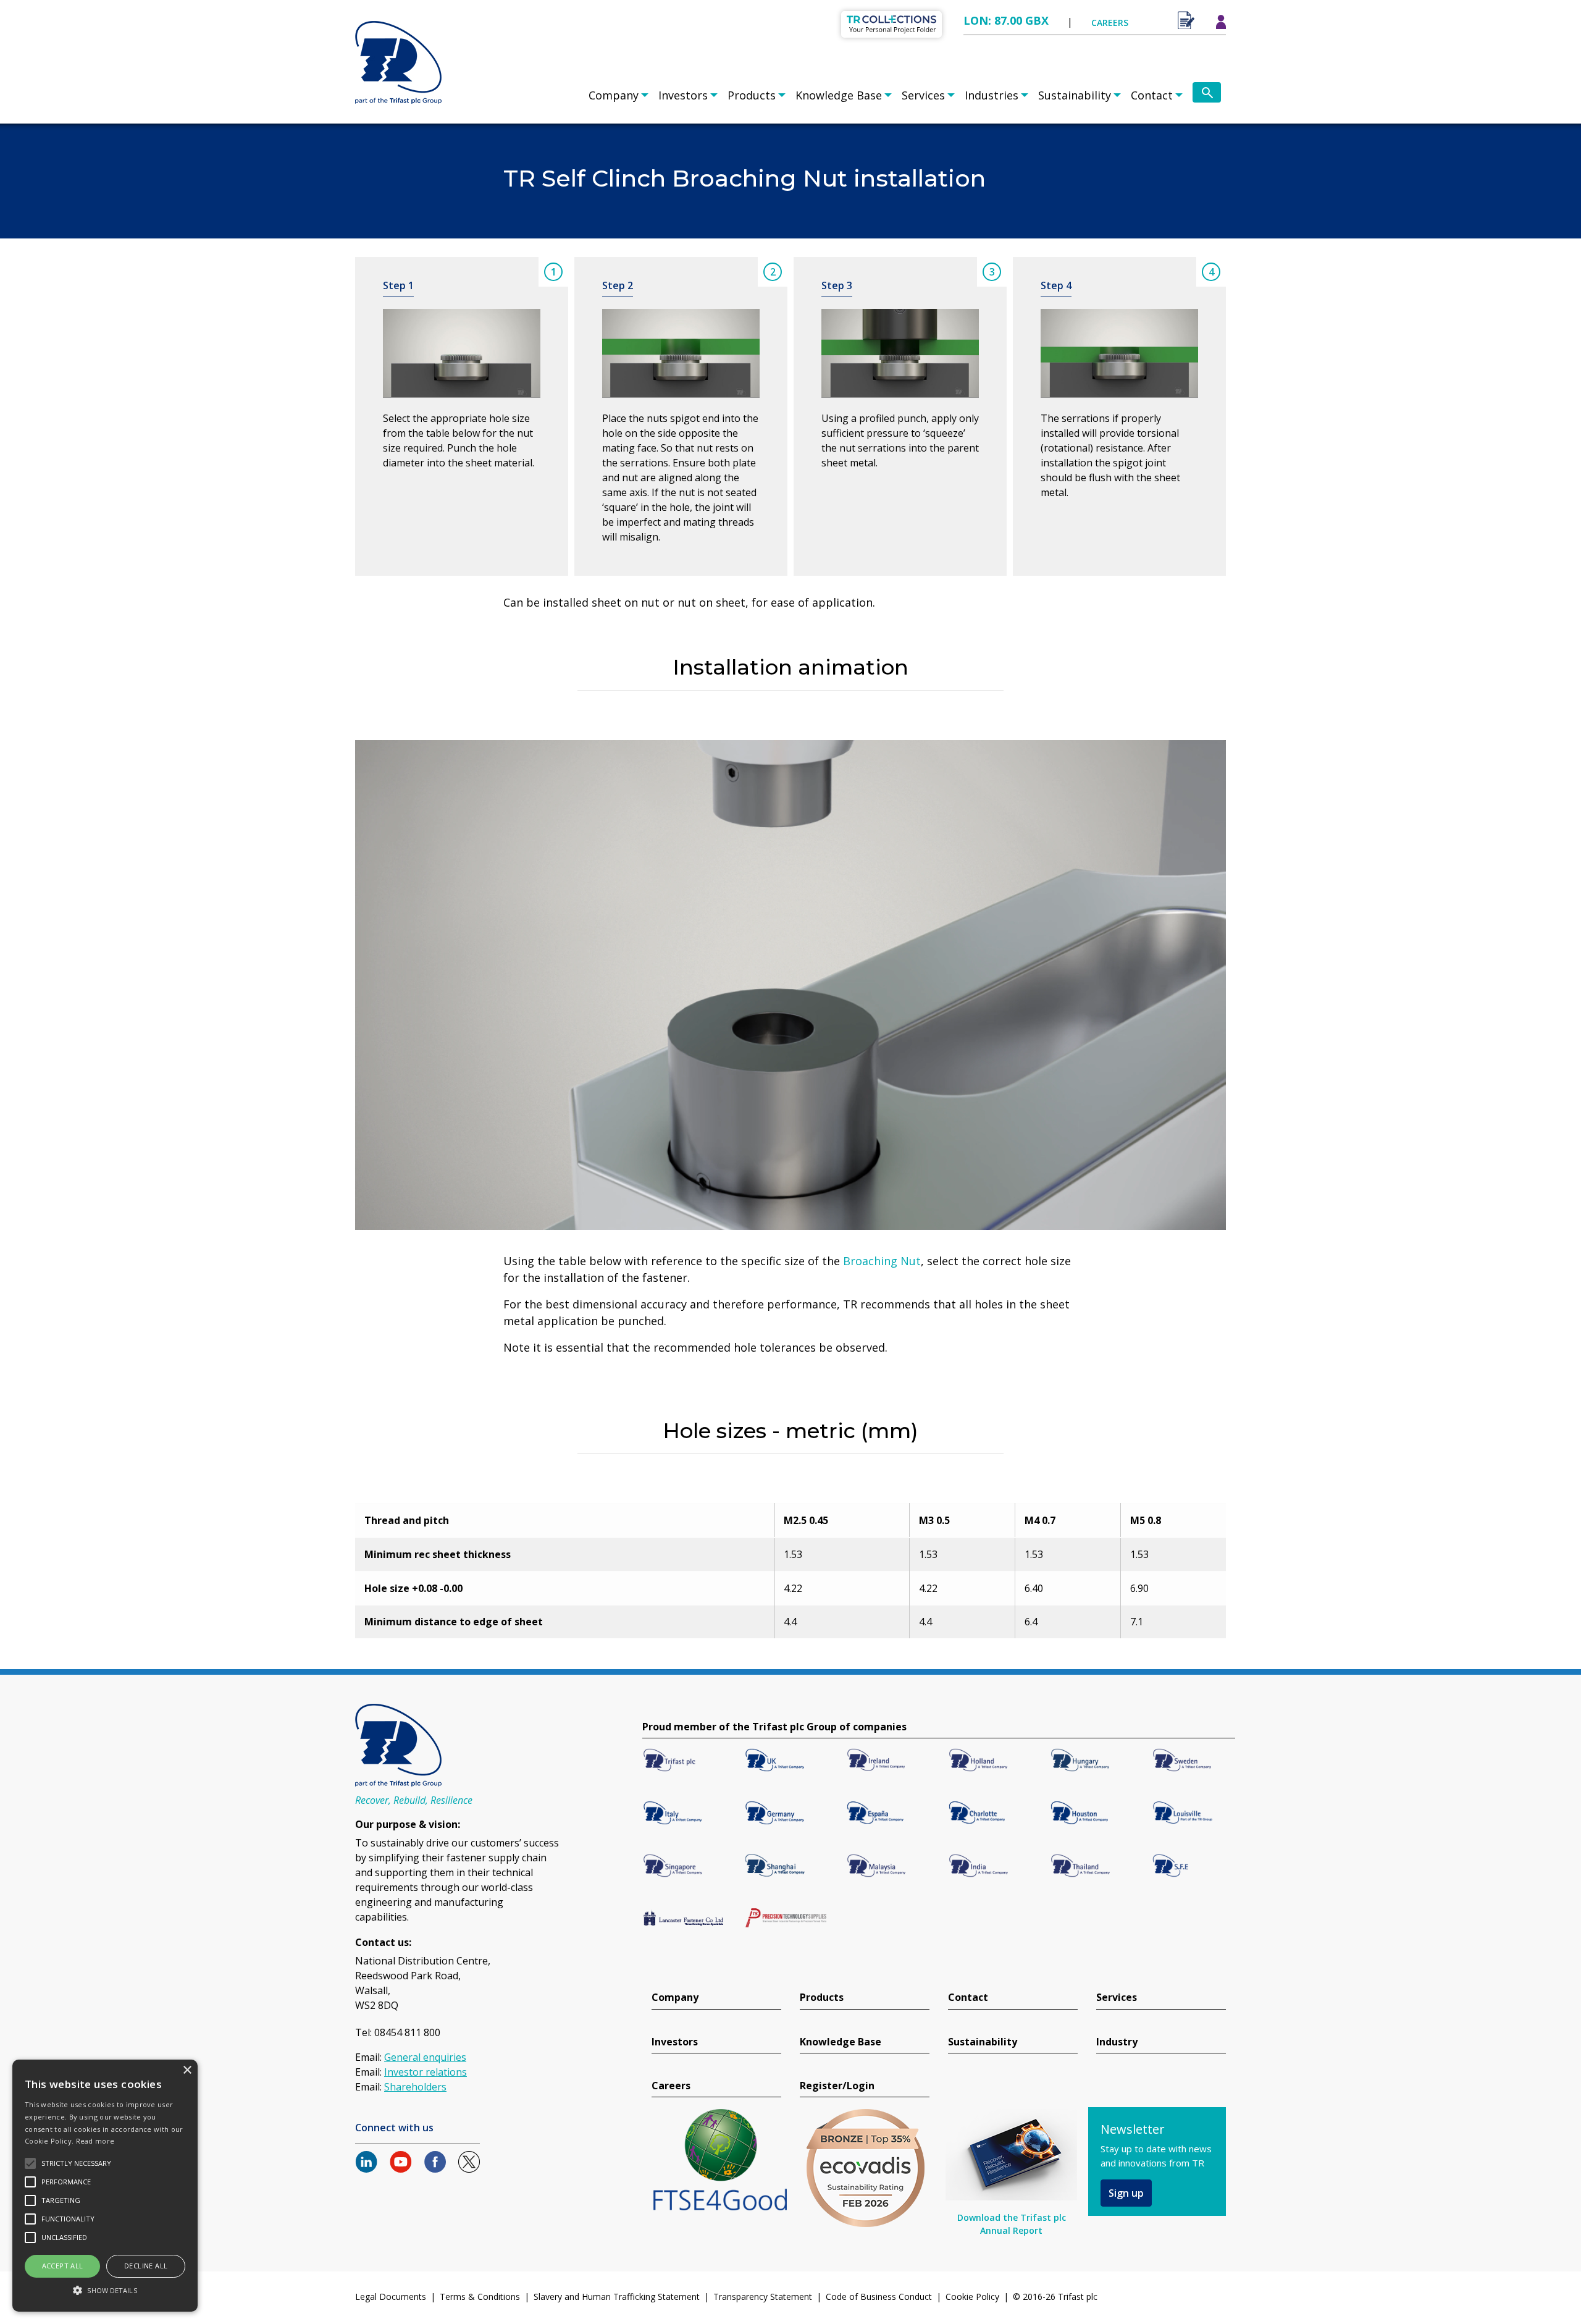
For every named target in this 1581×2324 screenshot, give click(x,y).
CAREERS (1110, 23)
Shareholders (415, 2087)
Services (923, 95)
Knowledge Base (839, 95)
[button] (105, 2290)
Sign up (1126, 2193)
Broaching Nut (882, 1261)
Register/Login (837, 2086)
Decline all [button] (146, 2266)
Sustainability (1075, 95)
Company (614, 95)
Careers (671, 2086)
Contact (1152, 95)
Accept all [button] (63, 2266)
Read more (95, 2141)
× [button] (187, 2070)
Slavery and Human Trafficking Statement (617, 2297)
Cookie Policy (972, 2297)
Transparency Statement (763, 2297)
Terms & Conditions (480, 2297)
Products (752, 95)
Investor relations (426, 2072)
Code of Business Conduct (879, 2297)
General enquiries (425, 2057)
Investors (683, 95)
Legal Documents (391, 2297)
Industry (1117, 2042)
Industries (992, 95)
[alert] (105, 2186)
